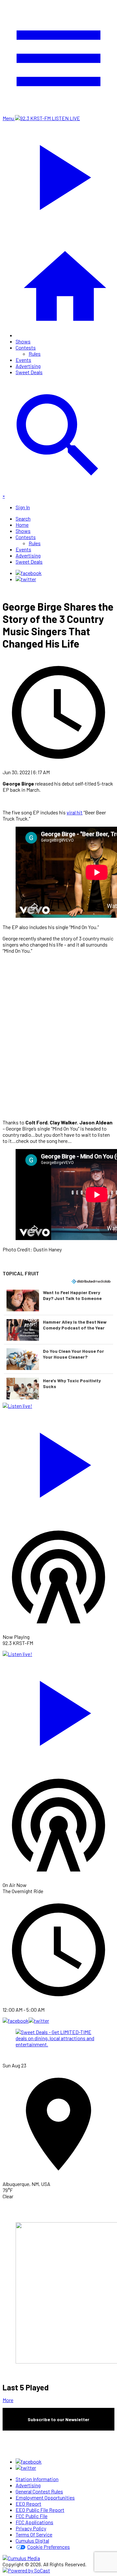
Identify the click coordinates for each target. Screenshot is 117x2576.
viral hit (75, 812)
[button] (58, 1300)
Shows (23, 341)
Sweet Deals (29, 372)
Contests (26, 347)
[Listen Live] (58, 1462)
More (8, 2400)
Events (23, 360)
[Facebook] (29, 573)
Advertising (28, 366)
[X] (26, 579)
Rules (35, 354)
